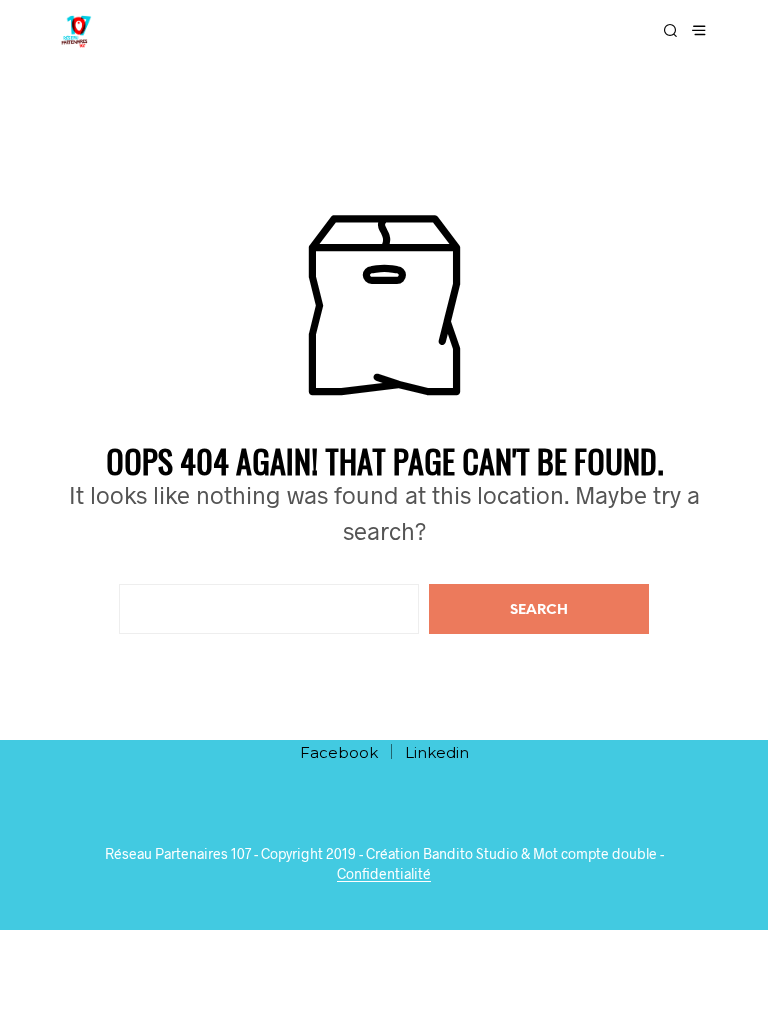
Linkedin (437, 752)
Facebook (339, 752)
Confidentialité (384, 874)
